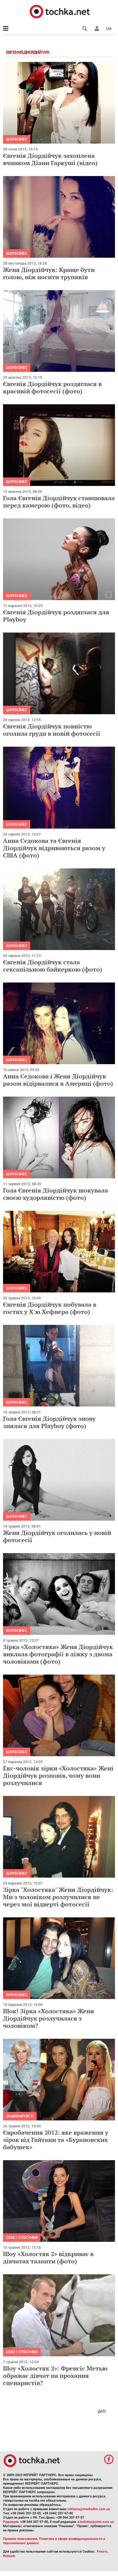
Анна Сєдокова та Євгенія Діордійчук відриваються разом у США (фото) (54, 848)
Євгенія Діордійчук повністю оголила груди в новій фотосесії (52, 730)
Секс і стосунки (22, 2238)
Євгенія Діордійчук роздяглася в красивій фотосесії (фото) (52, 387)
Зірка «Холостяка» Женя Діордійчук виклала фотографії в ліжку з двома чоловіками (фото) (58, 1654)
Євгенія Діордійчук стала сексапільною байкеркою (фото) (53, 966)
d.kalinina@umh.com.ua (96, 2522)
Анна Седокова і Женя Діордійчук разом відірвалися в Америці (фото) (58, 1080)
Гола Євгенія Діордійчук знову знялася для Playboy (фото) (49, 1422)
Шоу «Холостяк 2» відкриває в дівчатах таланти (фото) (48, 2257)
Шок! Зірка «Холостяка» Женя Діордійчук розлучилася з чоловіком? (49, 2018)
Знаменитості (20, 2116)
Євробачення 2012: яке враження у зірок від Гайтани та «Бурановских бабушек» (56, 2140)
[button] (97, 29)
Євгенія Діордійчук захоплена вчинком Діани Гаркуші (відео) (50, 159)
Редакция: (11, 2522)
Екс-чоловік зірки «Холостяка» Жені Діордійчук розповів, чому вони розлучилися (58, 1775)
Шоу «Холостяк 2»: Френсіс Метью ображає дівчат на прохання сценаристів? (55, 2376)
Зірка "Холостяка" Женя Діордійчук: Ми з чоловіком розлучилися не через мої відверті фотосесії (58, 1897)
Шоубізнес (17, 139)
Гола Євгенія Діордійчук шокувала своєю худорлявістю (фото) (56, 1194)
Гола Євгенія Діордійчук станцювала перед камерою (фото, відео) (59, 502)
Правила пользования (20, 2539)
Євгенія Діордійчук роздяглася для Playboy (56, 616)
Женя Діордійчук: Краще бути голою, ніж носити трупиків (49, 273)
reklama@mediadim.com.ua (89, 2509)
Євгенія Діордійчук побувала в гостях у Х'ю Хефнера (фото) (50, 1308)
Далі (102, 2411)
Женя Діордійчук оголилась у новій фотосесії (57, 1536)
